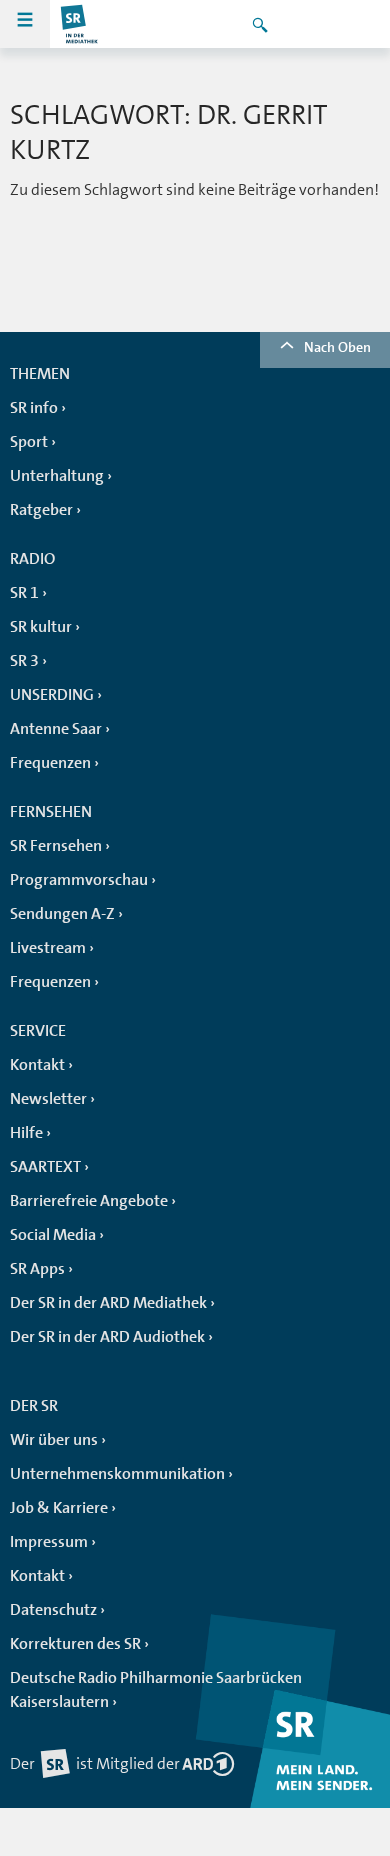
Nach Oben (337, 347)
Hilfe (26, 1133)
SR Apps (37, 1269)
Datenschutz (53, 1610)
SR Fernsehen (56, 846)
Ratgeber (41, 510)
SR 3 (24, 661)
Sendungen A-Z (62, 914)
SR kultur (41, 627)
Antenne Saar (56, 729)
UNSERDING (52, 695)
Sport (29, 442)
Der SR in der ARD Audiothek (107, 1337)
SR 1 (24, 593)
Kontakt (37, 1065)
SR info (34, 408)
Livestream (48, 948)
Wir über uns (54, 1440)
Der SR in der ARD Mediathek (108, 1303)
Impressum (49, 1542)
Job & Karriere (59, 1508)
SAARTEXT (45, 1167)
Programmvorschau (79, 880)
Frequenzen (50, 763)
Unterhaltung (57, 476)
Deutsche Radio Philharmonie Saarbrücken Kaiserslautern (156, 1690)
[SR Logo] (80, 24)
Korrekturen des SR (75, 1644)
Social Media (53, 1235)
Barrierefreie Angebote (89, 1201)
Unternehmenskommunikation (117, 1474)
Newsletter (48, 1099)
